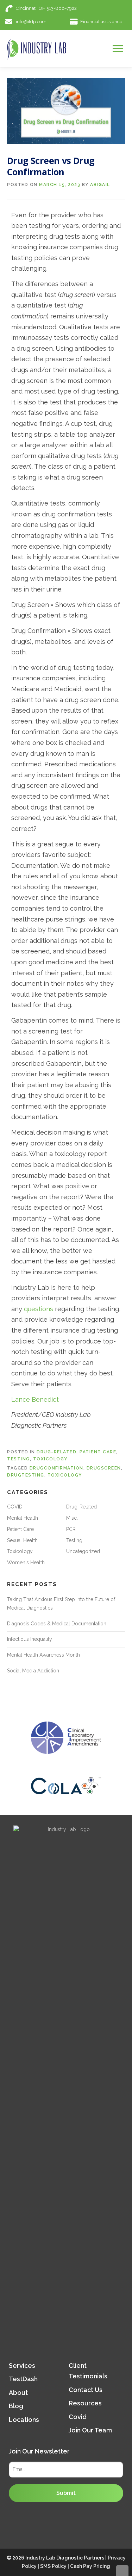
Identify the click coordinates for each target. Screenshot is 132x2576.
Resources (85, 2403)
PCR (71, 1529)
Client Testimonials (88, 2371)
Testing (18, 1459)
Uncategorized (83, 1551)
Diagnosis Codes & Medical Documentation (57, 1624)
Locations (24, 2420)
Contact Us (86, 2390)
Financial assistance (101, 22)
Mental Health (23, 1518)
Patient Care (98, 1452)
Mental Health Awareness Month (43, 1655)
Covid (78, 2417)
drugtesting (26, 1475)
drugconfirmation (56, 1468)
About (18, 2393)
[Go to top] (122, 2571)
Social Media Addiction (33, 1671)
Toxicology (50, 1459)
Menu (119, 48)
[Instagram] (96, 8)
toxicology (65, 1475)
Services (22, 2365)
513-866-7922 (62, 8)
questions (39, 1309)
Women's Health (26, 1563)
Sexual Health (22, 1540)
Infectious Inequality (30, 1639)
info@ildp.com (31, 22)
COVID (15, 1507)
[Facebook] (109, 8)
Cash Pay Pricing (90, 2566)
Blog (16, 2406)
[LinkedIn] (83, 8)
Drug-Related (56, 1452)
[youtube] (122, 8)
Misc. (72, 1518)
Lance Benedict (35, 1399)
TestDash (23, 2379)
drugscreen (104, 1468)
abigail (100, 185)
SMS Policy (53, 2566)
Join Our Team (90, 2430)
